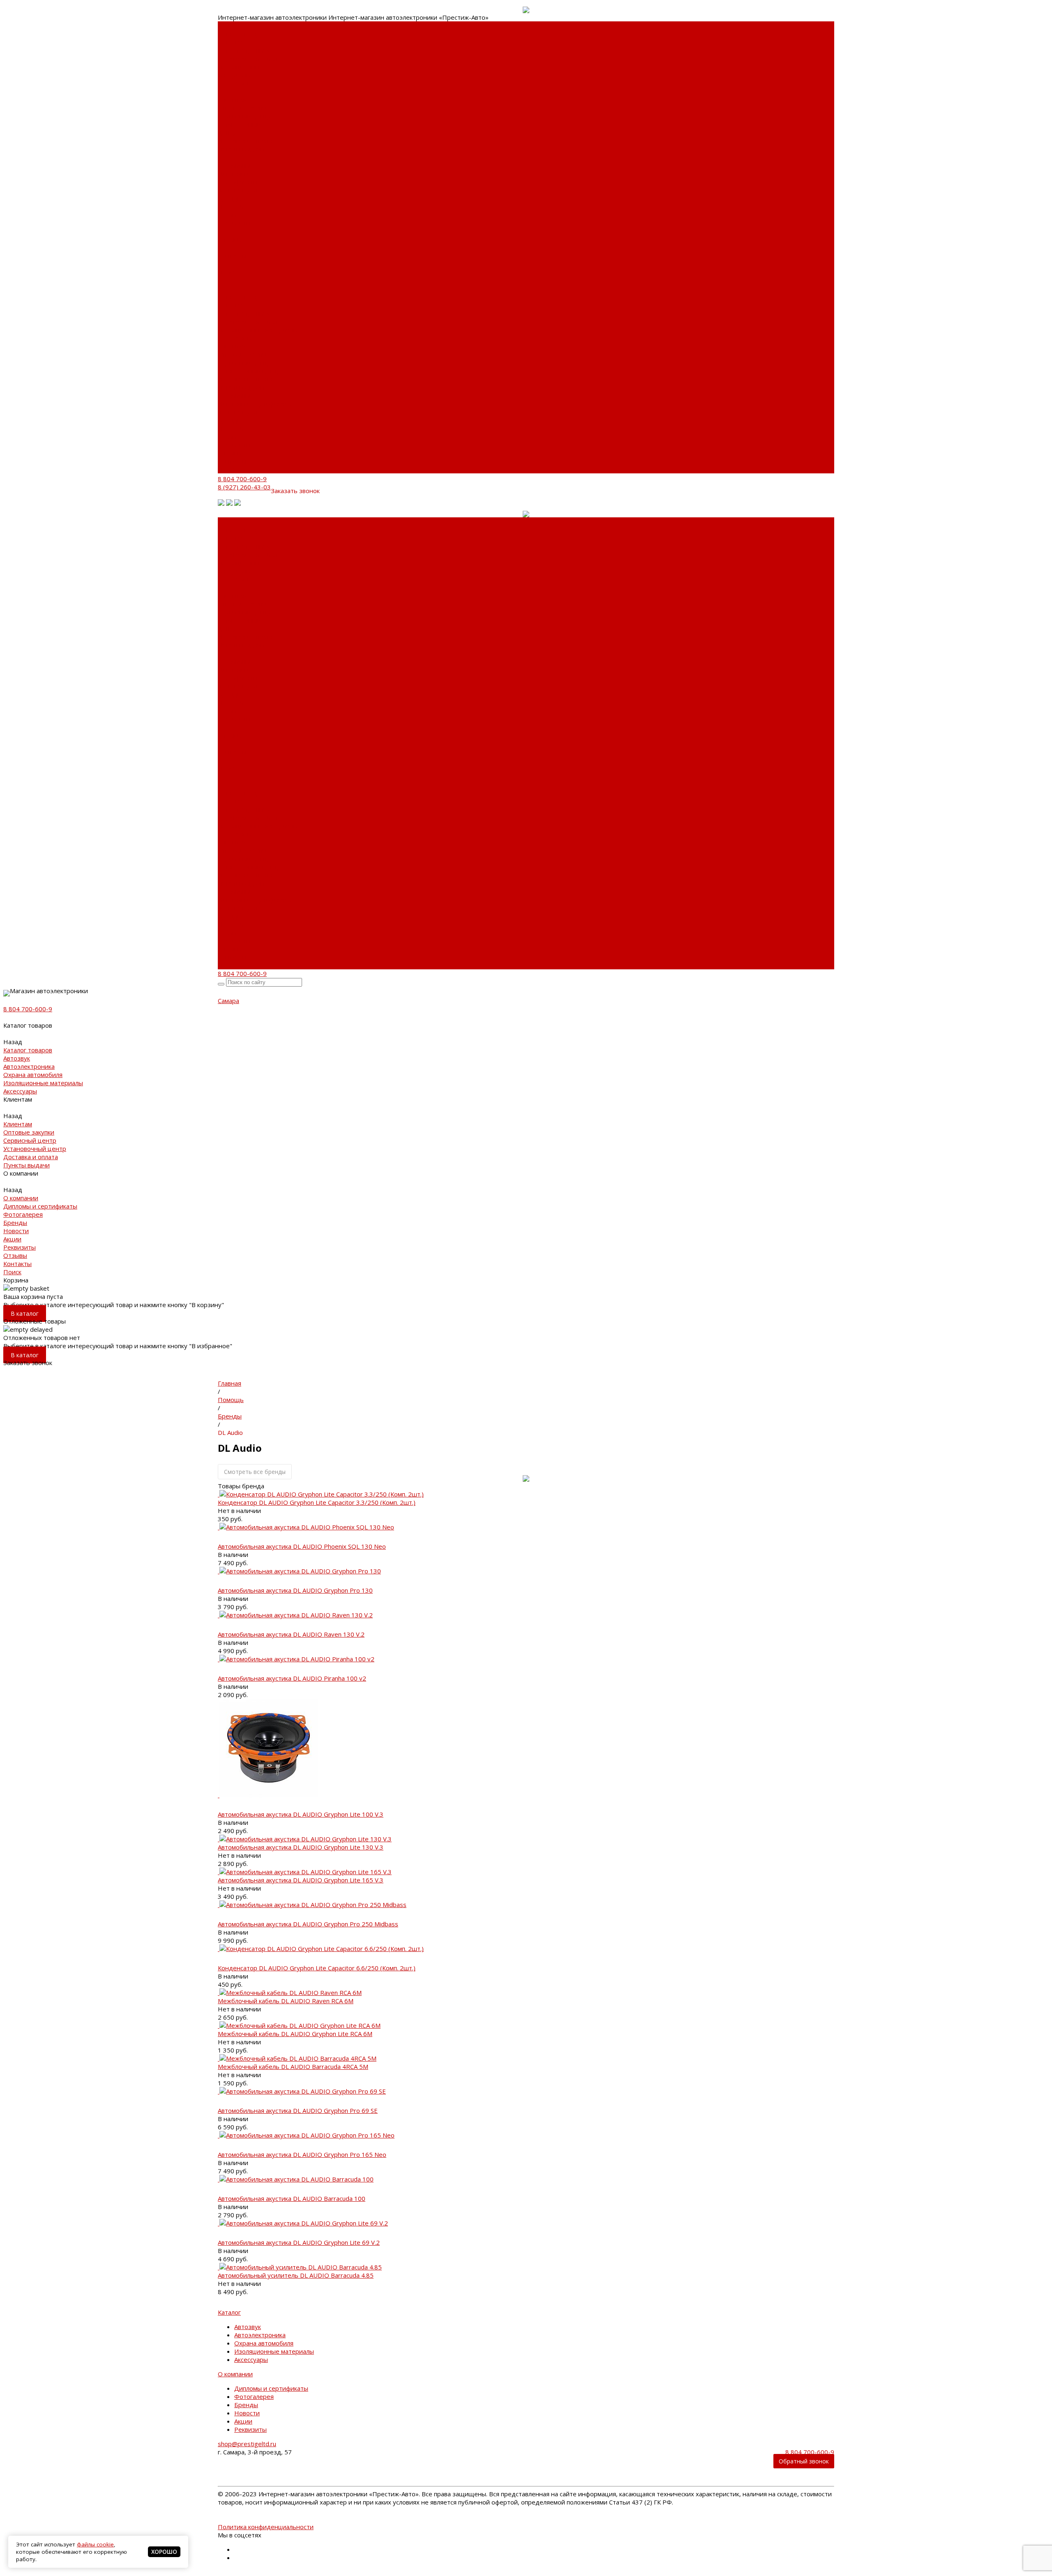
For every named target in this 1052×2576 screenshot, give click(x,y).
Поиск (227, 469)
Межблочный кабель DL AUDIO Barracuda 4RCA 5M (293, 2066)
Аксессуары (235, 83)
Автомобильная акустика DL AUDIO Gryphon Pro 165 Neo (302, 2154)
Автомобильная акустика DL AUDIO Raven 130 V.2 (291, 1634)
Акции (227, 214)
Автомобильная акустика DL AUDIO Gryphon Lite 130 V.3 (301, 1847)
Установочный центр (249, 371)
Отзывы (230, 453)
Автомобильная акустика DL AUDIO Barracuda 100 (292, 2198)
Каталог (229, 2312)
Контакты (232, 461)
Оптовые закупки (243, 108)
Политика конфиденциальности (266, 2527)
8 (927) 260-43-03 (244, 487)
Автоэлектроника (243, 50)
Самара (228, 1001)
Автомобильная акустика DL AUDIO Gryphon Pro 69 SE (298, 2110)
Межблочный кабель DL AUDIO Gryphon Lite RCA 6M (295, 2034)
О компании (235, 395)
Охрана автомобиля (247, 58)
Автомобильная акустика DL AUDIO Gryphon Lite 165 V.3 (301, 1880)
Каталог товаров (242, 297)
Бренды (230, 198)
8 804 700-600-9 (242, 479)
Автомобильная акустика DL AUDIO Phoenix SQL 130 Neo (302, 1546)
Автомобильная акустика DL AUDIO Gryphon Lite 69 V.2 (299, 2242)
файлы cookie (95, 2544)
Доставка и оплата (245, 141)
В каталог (25, 1313)
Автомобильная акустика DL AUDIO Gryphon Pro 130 (295, 1590)
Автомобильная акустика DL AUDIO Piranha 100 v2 (292, 1678)
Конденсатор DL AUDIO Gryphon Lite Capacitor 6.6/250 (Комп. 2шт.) (317, 1968)
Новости (231, 206)
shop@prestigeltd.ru (247, 2444)
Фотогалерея (238, 190)
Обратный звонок (804, 2461)
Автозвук (231, 42)
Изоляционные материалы (240, 71)
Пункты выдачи (241, 149)
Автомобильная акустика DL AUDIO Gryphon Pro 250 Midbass (308, 1924)
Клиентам (232, 346)
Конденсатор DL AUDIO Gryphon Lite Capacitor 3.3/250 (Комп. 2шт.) (317, 1502)
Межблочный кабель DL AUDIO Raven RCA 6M (286, 2001)
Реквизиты (234, 223)
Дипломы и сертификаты (238, 178)
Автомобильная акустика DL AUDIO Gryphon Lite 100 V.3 (301, 1814)
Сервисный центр (244, 116)
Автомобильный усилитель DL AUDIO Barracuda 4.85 (296, 2275)
